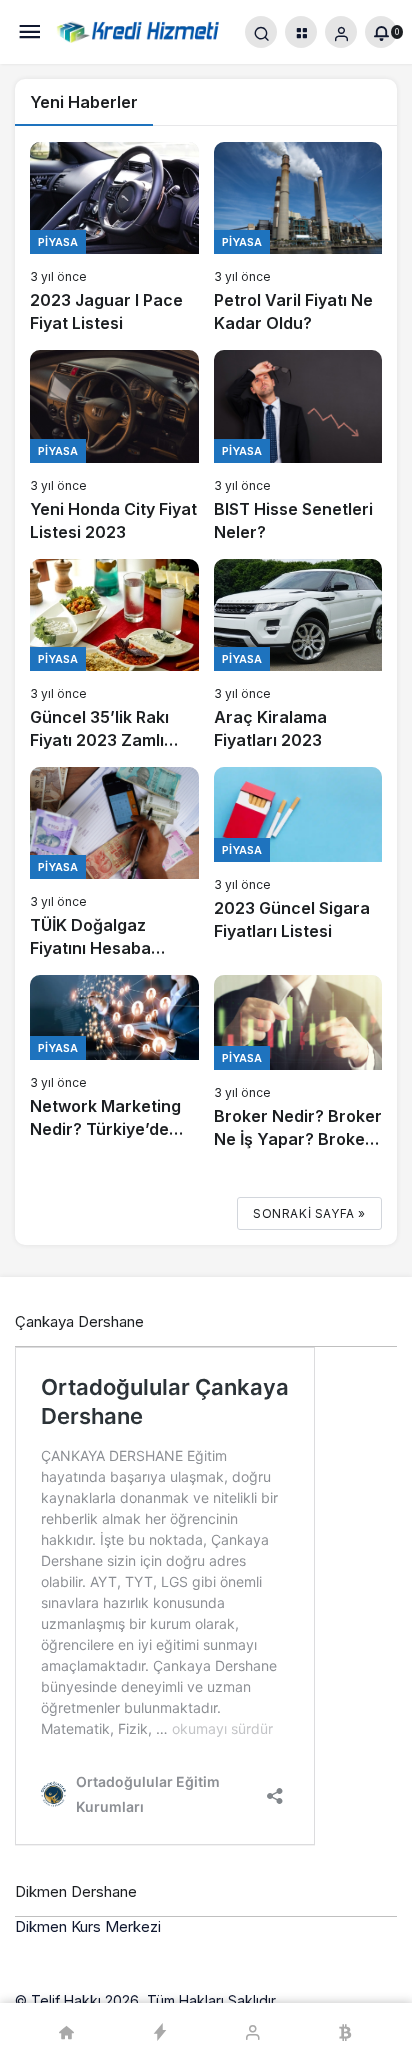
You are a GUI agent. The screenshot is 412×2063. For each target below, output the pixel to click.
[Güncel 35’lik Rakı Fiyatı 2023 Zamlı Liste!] (114, 655)
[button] (301, 32)
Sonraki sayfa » (309, 1213)
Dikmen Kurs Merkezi (88, 1926)
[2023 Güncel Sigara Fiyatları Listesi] (298, 863)
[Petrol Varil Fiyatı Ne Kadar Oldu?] (298, 238)
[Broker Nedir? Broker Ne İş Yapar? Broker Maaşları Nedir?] (298, 1063)
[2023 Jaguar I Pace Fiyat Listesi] (114, 238)
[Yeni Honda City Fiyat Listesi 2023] (114, 446)
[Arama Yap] (261, 32)
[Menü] (30, 32)
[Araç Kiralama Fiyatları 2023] (298, 655)
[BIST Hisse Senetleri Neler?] (298, 446)
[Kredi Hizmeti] (137, 31)
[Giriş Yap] (341, 32)
